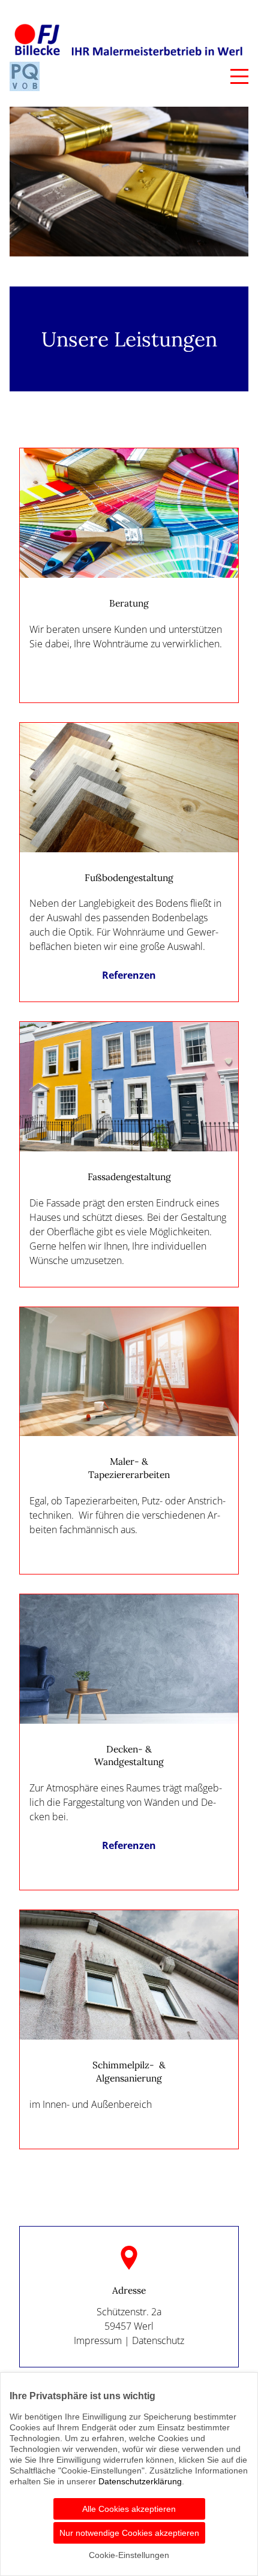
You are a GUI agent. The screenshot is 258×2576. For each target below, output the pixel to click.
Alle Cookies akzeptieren (129, 2509)
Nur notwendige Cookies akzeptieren (129, 2533)
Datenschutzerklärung (140, 2481)
